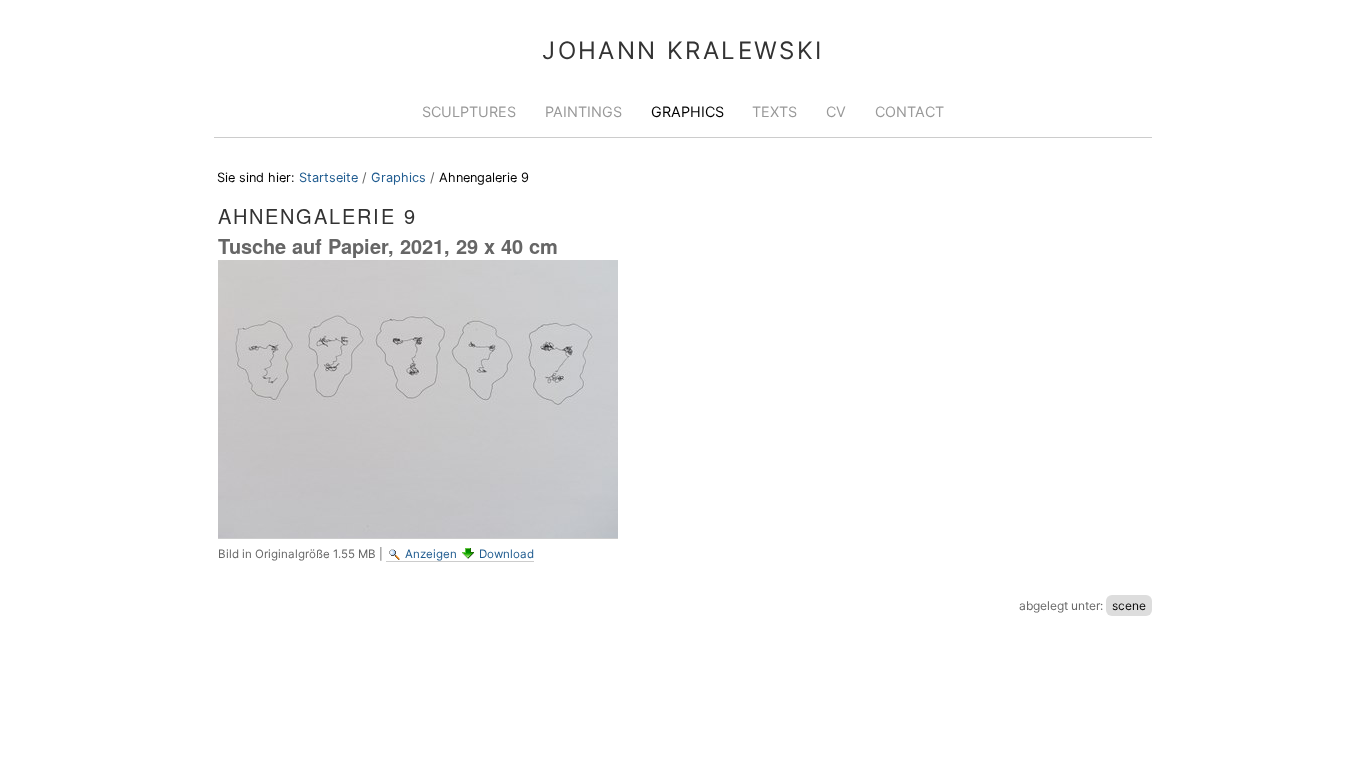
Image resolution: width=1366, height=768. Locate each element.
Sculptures (469, 111)
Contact (909, 111)
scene (1129, 605)
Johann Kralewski (682, 50)
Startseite (328, 177)
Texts (774, 111)
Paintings (583, 111)
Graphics (687, 111)
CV (836, 111)
